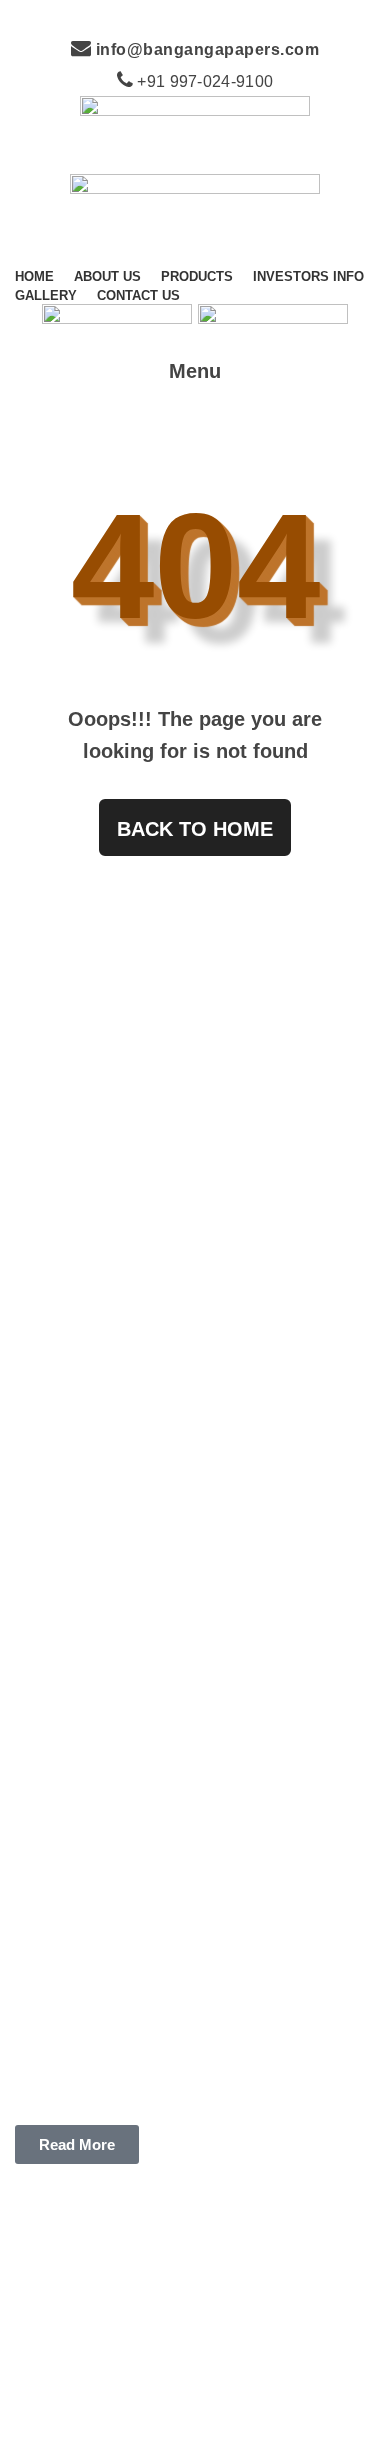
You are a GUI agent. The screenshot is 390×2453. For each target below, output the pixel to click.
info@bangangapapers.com (205, 49)
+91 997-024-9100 (203, 81)
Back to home (195, 829)
